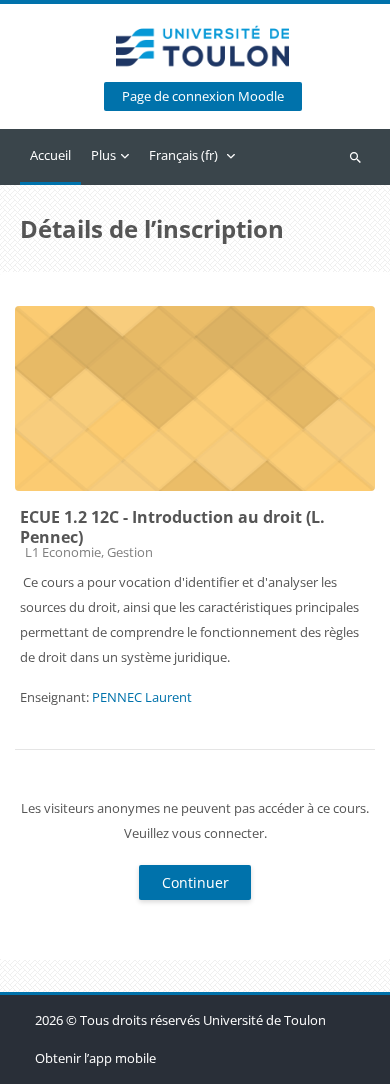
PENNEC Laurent (142, 697)
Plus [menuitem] (103, 155)
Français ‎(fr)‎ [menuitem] (183, 155)
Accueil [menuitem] (50, 155)
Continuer (195, 882)
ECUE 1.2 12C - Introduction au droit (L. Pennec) (172, 527)
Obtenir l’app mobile (95, 1058)
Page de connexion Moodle (203, 96)
